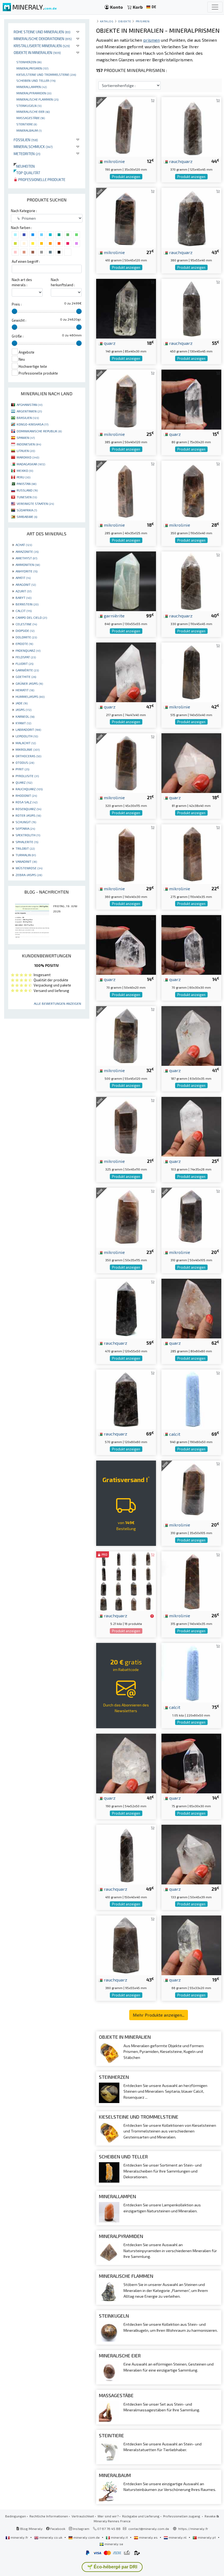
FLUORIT (24, 663)
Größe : (18, 336)
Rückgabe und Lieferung (141, 2516)
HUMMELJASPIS (30, 696)
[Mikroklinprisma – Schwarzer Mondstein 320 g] (126, 763)
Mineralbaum (29, 130)
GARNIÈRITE (27, 670)
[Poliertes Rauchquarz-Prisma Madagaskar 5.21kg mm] (126, 1581)
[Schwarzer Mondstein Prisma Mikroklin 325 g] (126, 1126)
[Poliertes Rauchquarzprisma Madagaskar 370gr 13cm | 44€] (191, 126)
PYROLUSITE (27, 776)
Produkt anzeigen (126, 177)
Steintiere (27, 124)
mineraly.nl (178, 2537)
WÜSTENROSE (29, 868)
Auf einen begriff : (26, 261)
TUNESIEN (27, 497)
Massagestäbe (31, 118)
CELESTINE (26, 624)
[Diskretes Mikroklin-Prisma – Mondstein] (126, 126)
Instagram (81, 2529)
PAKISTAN (26, 484)
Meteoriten (27, 154)
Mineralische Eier (33, 111)
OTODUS (25, 762)
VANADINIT (26, 861)
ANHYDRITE (26, 571)
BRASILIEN (28, 418)
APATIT (23, 578)
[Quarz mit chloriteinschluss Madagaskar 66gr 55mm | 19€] (191, 1945)
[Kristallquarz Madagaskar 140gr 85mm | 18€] (126, 308)
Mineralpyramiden (34, 93)
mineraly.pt (207, 2537)
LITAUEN (26, 451)
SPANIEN (26, 438)
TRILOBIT (25, 848)
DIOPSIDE (25, 631)
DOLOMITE (26, 637)
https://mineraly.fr (193, 2529)
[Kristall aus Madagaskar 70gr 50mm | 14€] (126, 944)
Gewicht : (19, 320)
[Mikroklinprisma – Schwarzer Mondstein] (191, 1490)
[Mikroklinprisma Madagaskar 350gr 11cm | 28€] (191, 490)
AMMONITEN (28, 565)
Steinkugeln (29, 105)
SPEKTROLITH (28, 835)
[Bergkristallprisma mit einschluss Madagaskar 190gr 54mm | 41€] (126, 1763)
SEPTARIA (25, 828)
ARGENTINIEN (29, 411)
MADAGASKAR (31, 464)
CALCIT (24, 611)
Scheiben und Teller (36, 80)
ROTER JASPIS (28, 815)
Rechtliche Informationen (49, 2516)
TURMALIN (26, 855)
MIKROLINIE (28, 749)
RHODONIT (26, 795)
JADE (22, 703)
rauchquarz (180, 161)
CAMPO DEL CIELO (31, 617)
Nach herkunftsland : (63, 282)
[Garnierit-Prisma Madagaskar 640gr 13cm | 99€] (126, 581)
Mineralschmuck (33, 147)
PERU (23, 477)
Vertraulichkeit (83, 2516)
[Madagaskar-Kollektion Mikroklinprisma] (126, 399)
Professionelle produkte (41, 180)
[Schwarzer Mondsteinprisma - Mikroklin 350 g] (126, 1217)
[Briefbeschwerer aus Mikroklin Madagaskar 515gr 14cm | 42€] (191, 672)
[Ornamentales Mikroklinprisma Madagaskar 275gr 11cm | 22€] (191, 853)
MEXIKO (25, 470)
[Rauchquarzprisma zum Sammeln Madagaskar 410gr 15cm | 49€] (126, 1854)
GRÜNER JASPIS (29, 683)
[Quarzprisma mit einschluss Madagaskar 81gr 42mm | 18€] (191, 763)
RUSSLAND (27, 490)
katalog (107, 21)
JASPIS (23, 710)
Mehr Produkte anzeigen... (159, 2015)
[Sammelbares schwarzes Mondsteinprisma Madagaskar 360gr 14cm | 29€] (126, 853)
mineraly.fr (19, 2537)
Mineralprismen (32, 68)
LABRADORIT (28, 729)
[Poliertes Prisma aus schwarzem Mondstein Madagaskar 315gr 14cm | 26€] (191, 1581)
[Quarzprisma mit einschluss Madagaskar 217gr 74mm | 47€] (126, 672)
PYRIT (22, 769)
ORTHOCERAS (28, 756)
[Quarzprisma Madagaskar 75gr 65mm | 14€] (191, 1763)
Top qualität (27, 173)
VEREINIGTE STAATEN (35, 503)
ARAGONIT (26, 584)
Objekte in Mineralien (37, 52)
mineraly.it (119, 2537)
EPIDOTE (24, 644)
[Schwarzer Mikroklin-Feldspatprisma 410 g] (126, 217)
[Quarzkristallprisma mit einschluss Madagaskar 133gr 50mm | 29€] (191, 1854)
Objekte (125, 21)
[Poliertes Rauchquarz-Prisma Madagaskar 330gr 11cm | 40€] (191, 581)
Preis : (17, 304)
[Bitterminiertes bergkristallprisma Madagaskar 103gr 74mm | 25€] (191, 1126)
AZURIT (23, 591)
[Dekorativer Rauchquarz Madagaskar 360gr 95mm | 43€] (191, 217)
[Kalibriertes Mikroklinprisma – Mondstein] (191, 1217)
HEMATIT (25, 690)
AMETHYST (26, 558)
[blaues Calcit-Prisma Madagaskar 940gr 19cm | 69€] (191, 1399)
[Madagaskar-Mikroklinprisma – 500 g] (126, 1035)
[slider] (14, 311)
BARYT (23, 598)
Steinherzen (29, 62)
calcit (174, 1434)
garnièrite (114, 616)
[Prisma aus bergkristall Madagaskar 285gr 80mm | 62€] (191, 1308)
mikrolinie (114, 161)
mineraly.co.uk (51, 2537)
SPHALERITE (27, 842)
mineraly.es (148, 2537)
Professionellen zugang (182, 2516)
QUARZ (24, 782)
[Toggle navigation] (215, 7)
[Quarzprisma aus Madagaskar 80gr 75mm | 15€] (191, 399)
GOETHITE (26, 677)
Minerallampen (32, 87)
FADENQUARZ (28, 650)
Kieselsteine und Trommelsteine (46, 74)
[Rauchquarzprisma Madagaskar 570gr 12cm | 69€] (126, 1399)
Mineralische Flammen (37, 99)
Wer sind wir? (108, 2516)
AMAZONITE (27, 551)
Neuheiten (24, 166)
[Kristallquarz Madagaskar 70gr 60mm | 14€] (191, 944)
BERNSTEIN (27, 604)
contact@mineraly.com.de (149, 2529)
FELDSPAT (26, 657)
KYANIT (23, 723)
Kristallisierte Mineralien (42, 46)
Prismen (143, 21)
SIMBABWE (27, 517)
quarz (109, 343)
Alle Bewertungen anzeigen (58, 1003)
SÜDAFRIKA (27, 510)
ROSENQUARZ (28, 809)
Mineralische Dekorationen (43, 39)
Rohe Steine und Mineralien (42, 32)
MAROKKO (28, 457)
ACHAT (24, 545)
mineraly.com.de (87, 2537)
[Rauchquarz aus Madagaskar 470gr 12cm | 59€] (126, 1308)
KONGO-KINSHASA (33, 424)
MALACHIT (26, 743)
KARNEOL (25, 716)
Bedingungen (16, 2516)
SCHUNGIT (26, 822)
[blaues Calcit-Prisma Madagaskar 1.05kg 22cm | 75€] (191, 1672)
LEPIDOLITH (27, 736)
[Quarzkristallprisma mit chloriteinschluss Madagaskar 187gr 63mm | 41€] (191, 1035)
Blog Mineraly (31, 2529)
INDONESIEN (29, 444)
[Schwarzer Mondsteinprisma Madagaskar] (126, 490)
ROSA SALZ (26, 802)
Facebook (57, 2529)
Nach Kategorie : (24, 211)
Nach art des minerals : (22, 282)
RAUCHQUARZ (29, 789)
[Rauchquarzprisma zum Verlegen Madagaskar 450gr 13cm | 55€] (191, 308)
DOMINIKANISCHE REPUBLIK (39, 431)
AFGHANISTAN (30, 405)
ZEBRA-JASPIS (29, 875)
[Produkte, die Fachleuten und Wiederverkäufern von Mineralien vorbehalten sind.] (152, 1616)
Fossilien (26, 140)
